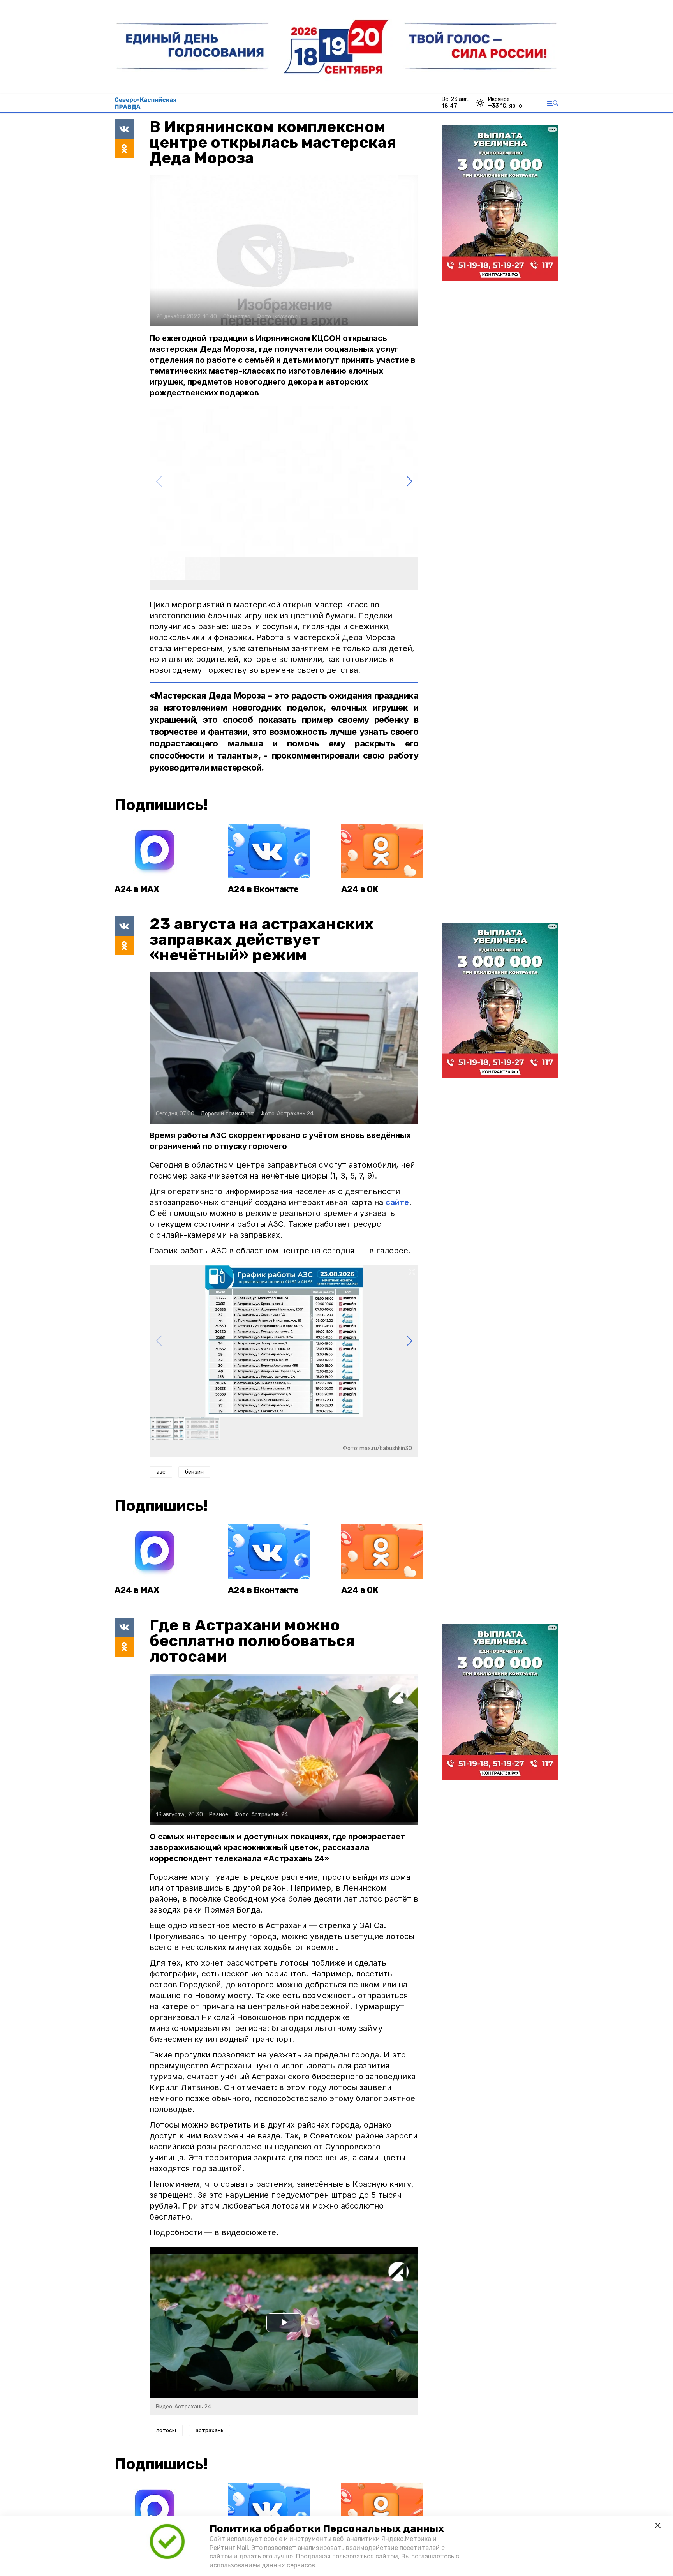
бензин (194, 1472)
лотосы (166, 2430)
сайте (397, 1202)
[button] (409, 482)
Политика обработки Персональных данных (327, 2529)
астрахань (210, 2430)
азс (161, 1472)
